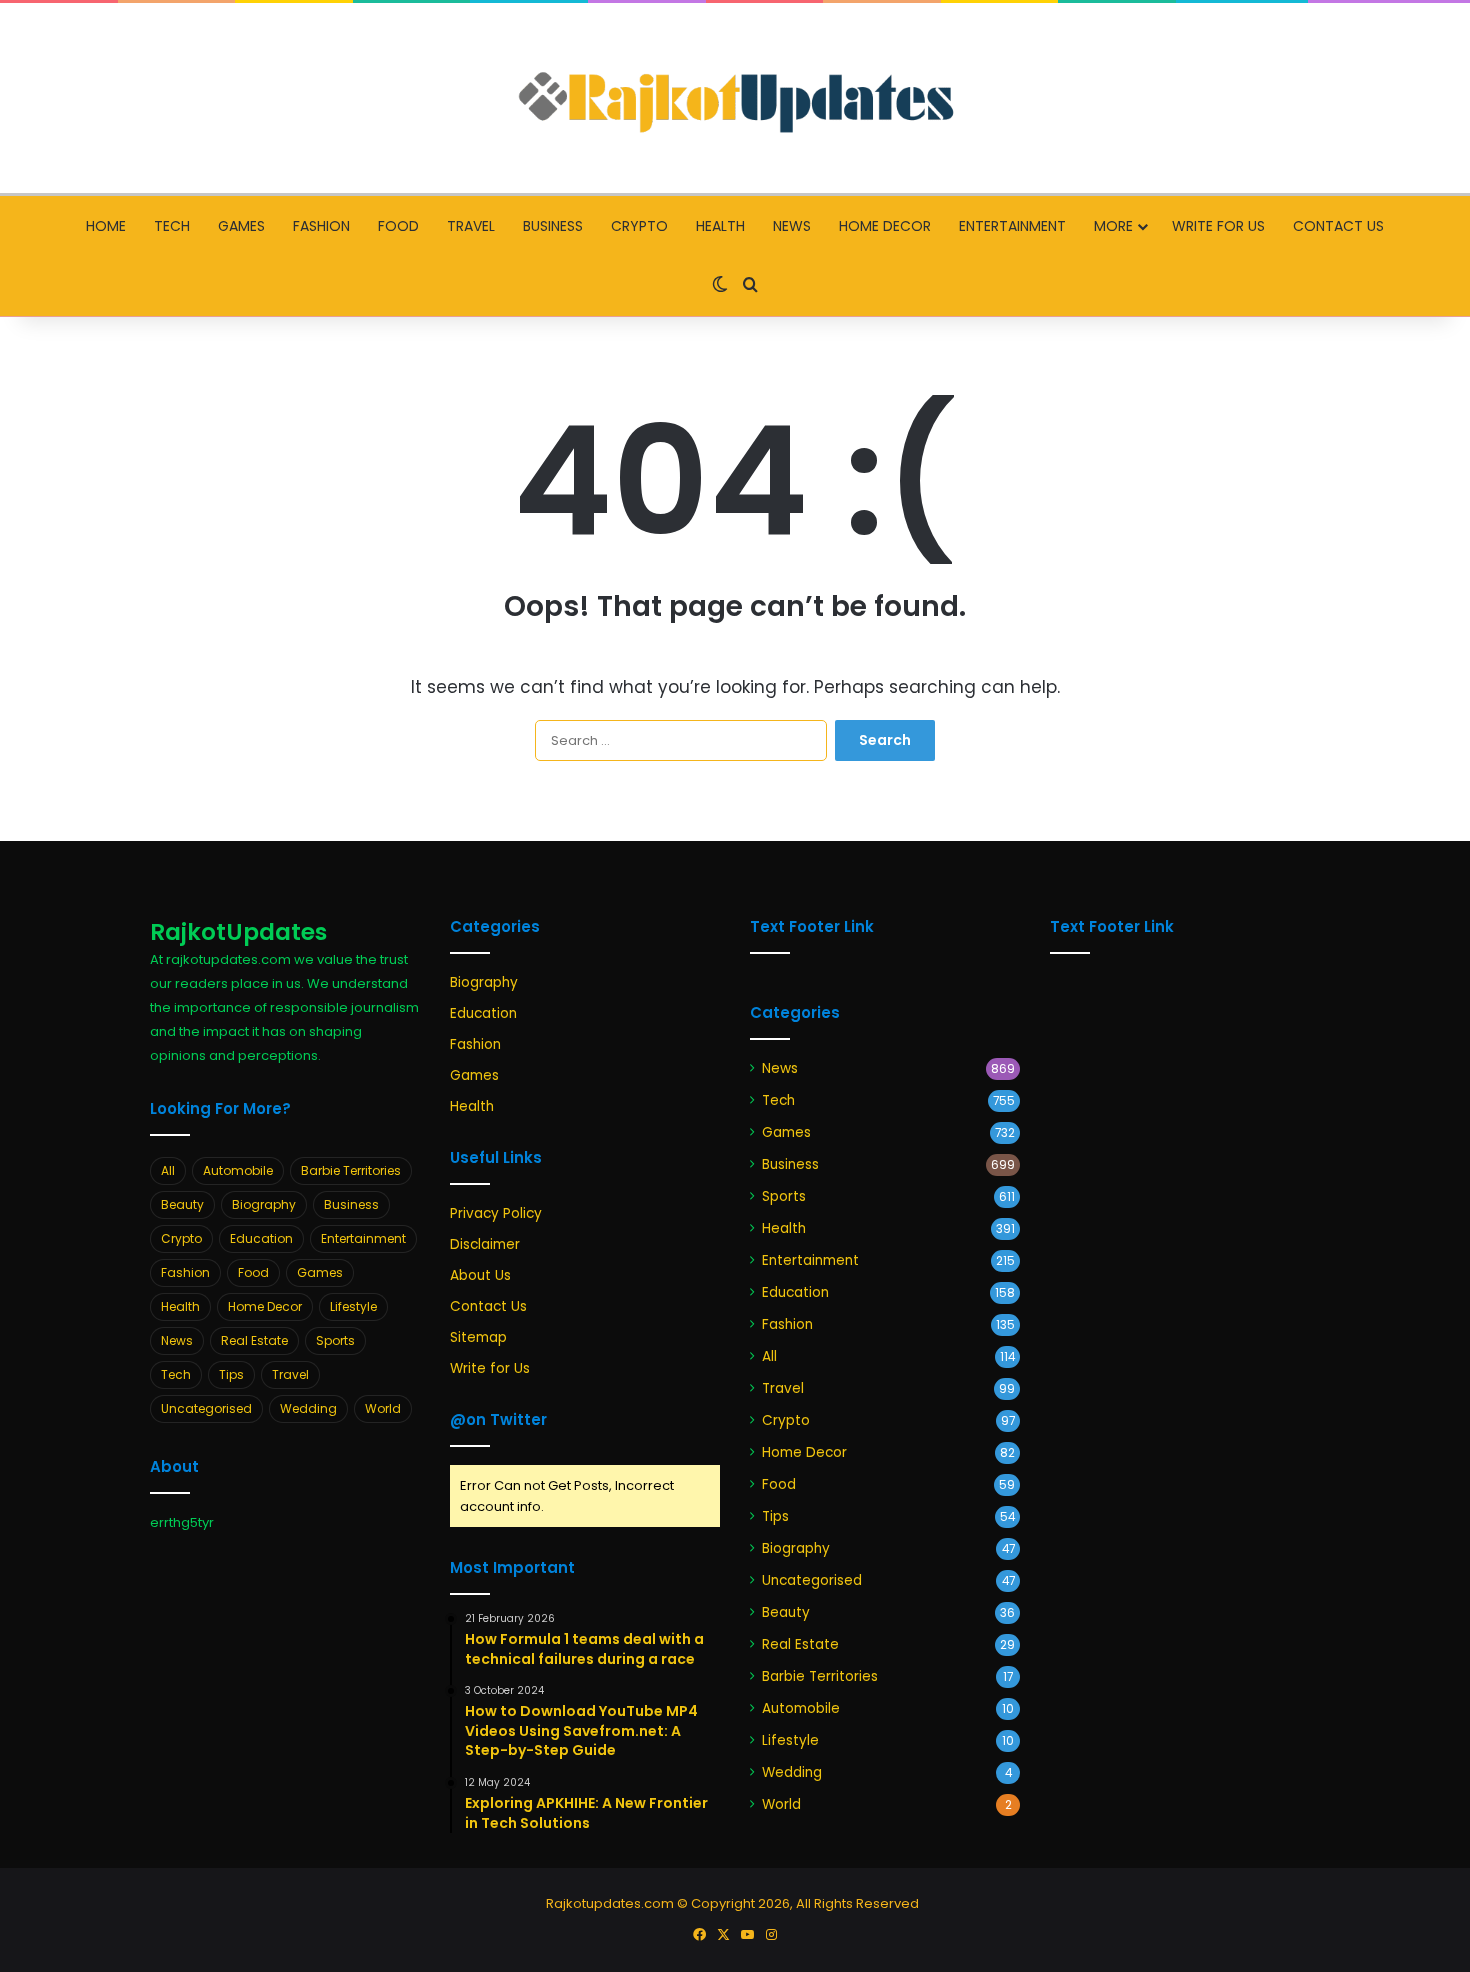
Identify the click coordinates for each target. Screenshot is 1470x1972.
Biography (264, 1204)
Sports (335, 1340)
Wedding (308, 1408)
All (168, 1170)
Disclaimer (485, 1244)
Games (241, 226)
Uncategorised (206, 1408)
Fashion (321, 226)
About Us (480, 1275)
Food (398, 226)
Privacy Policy (496, 1213)
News (792, 226)
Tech (172, 226)
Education (261, 1238)
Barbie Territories (351, 1170)
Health (720, 226)
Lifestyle (353, 1306)
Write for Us (1218, 226)
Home (106, 226)
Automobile (238, 1170)
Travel (471, 226)
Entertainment (1012, 226)
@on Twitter (498, 1419)
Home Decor (885, 226)
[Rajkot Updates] (735, 98)
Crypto (639, 226)
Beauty (182, 1204)
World (383, 1408)
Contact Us (1338, 226)
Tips (231, 1374)
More (1113, 226)
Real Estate (254, 1340)
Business (553, 226)
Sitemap (478, 1337)
